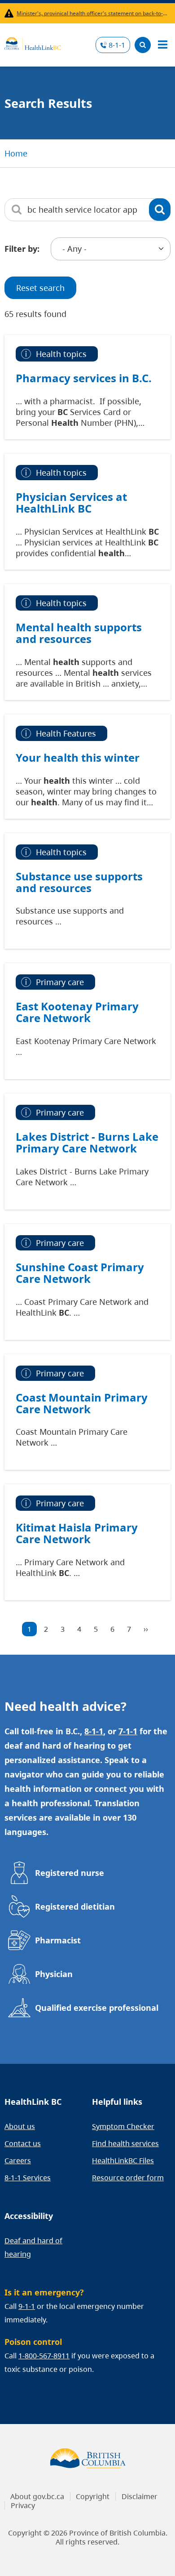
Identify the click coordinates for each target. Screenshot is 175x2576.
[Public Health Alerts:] (11, 13)
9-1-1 (27, 2306)
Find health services (125, 2143)
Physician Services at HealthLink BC (71, 503)
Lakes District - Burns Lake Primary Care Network (87, 1143)
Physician (54, 1974)
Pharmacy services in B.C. (84, 378)
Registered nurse (70, 1873)
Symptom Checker (123, 2126)
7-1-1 (128, 1731)
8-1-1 (117, 45)
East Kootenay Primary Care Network (77, 1012)
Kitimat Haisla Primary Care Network (77, 1533)
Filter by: (22, 249)
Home (16, 153)
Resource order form (128, 2178)
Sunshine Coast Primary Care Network (80, 1273)
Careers (18, 2161)
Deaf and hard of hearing (33, 2247)
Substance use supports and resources (79, 882)
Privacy (23, 2505)
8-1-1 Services (28, 2178)
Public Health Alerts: (11, 13)
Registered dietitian (75, 1906)
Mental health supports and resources (79, 633)
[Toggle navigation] (162, 45)
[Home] (33, 42)
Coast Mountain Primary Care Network (82, 1403)
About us (20, 2126)
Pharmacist (58, 1940)
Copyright (93, 2496)
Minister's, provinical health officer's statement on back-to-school (92, 13)
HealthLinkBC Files (123, 2161)
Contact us (23, 2143)
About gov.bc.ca (37, 2496)
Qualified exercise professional (97, 2008)
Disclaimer (140, 2496)
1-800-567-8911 (44, 2356)
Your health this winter (78, 758)
